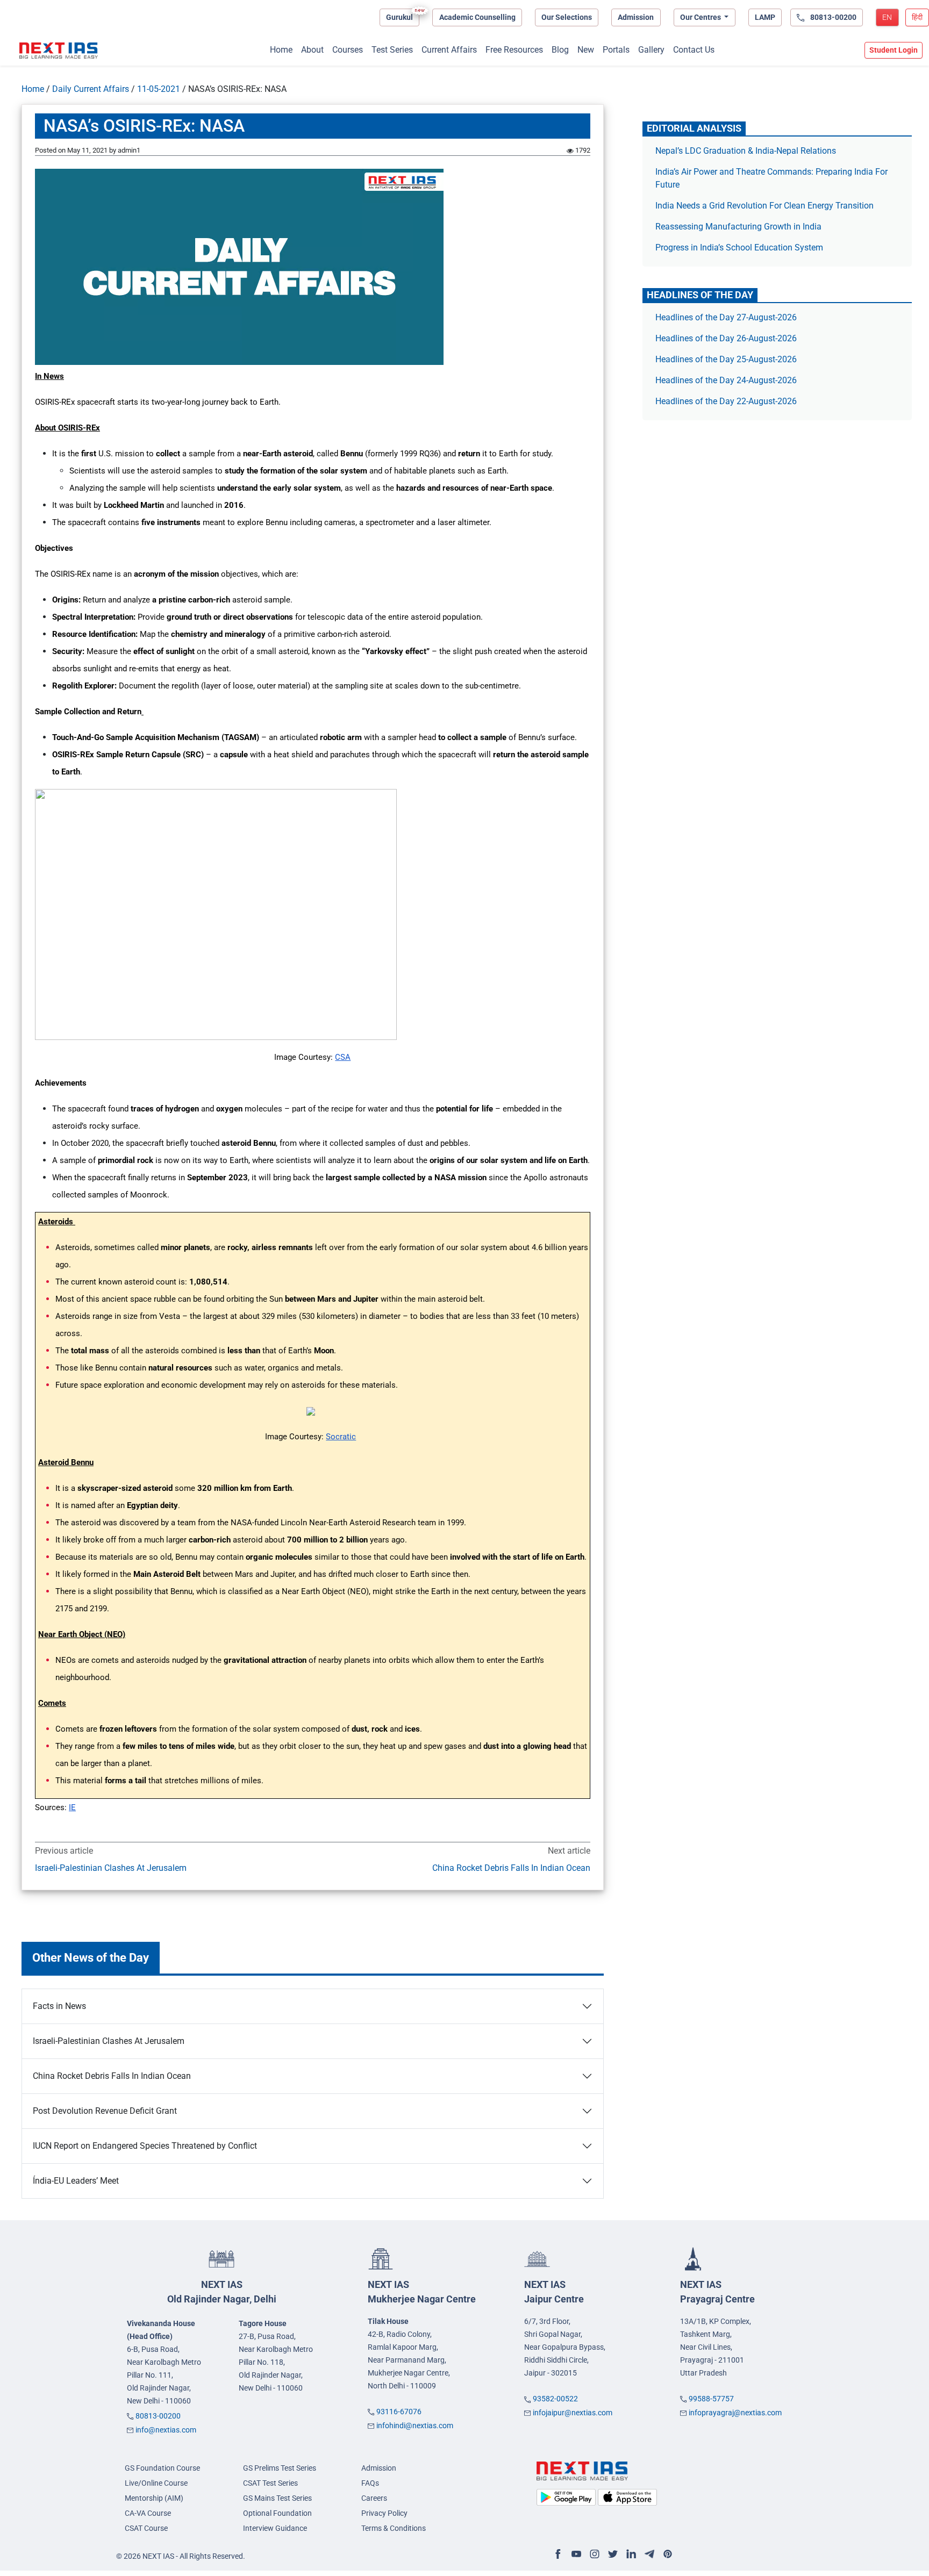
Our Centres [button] (701, 17)
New (586, 50)
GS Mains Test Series (277, 2498)
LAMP (765, 17)
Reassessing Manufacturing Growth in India (738, 227)
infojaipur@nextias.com (573, 2413)
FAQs (370, 2483)
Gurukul (399, 17)
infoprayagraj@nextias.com (735, 2413)
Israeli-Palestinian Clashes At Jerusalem (111, 1868)
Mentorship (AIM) (154, 2498)
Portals (616, 50)
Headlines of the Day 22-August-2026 (726, 401)
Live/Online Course (156, 2483)
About (312, 50)
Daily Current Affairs (91, 89)
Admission (636, 17)
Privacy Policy (384, 2513)
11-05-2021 (159, 89)
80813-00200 (158, 2416)
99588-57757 (711, 2399)
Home (281, 50)
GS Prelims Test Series (280, 2468)
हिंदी (917, 17)
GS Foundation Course (162, 2468)
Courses (348, 50)
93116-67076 (399, 2412)
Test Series (392, 50)
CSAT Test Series (270, 2483)
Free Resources (514, 50)
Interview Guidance (275, 2528)
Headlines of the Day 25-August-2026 (726, 359)
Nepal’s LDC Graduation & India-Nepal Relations (746, 151)
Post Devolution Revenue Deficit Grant (105, 2111)
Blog (560, 50)
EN (887, 17)
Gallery (651, 50)
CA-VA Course (148, 2513)
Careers (374, 2498)
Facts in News (59, 2006)
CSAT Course (146, 2528)
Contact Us (694, 50)
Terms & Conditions (394, 2528)
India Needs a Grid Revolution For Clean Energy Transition (764, 206)
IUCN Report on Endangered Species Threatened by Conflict (145, 2146)
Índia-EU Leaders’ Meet (76, 2181)
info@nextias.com (166, 2430)
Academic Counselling (477, 17)
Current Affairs (449, 50)
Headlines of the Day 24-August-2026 (726, 380)
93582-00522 (555, 2399)
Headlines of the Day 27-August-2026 (726, 317)
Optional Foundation (277, 2513)
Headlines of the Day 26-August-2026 (726, 338)
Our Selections (567, 17)
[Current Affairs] (59, 51)
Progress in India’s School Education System (739, 247)
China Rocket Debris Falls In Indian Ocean (511, 1868)
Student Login (894, 50)
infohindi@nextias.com (415, 2426)
